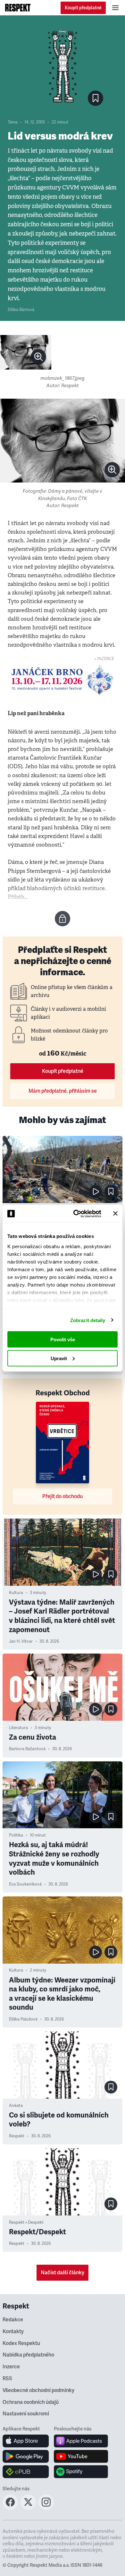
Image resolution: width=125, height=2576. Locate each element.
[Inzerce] (63, 679)
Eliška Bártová (21, 310)
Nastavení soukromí (26, 2414)
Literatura (18, 1728)
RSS (7, 2379)
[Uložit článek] (96, 98)
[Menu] (115, 8)
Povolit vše (63, 1340)
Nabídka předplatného (28, 2355)
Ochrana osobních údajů (31, 2402)
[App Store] (26, 2441)
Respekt (17, 2136)
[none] (38, 357)
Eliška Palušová (23, 2019)
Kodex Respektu (21, 2343)
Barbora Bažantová (27, 1749)
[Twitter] (28, 2508)
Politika (16, 1835)
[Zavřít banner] (115, 1214)
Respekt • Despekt (26, 2222)
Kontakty (13, 2332)
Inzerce (11, 2367)
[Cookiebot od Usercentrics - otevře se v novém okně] (76, 1214)
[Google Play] (26, 2456)
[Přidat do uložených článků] (111, 1192)
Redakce (13, 2320)
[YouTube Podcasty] (81, 2456)
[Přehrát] (96, 1192)
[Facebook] (10, 2508)
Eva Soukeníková (25, 1884)
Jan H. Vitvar (21, 1641)
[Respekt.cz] (18, 8)
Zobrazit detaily (88, 1320)
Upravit (59, 1358)
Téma (13, 122)
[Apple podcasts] (81, 2441)
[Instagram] (46, 2508)
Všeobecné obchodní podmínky (38, 2390)
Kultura (16, 1593)
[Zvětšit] (26, 352)
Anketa (16, 2106)
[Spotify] (81, 2472)
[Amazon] (26, 2472)
